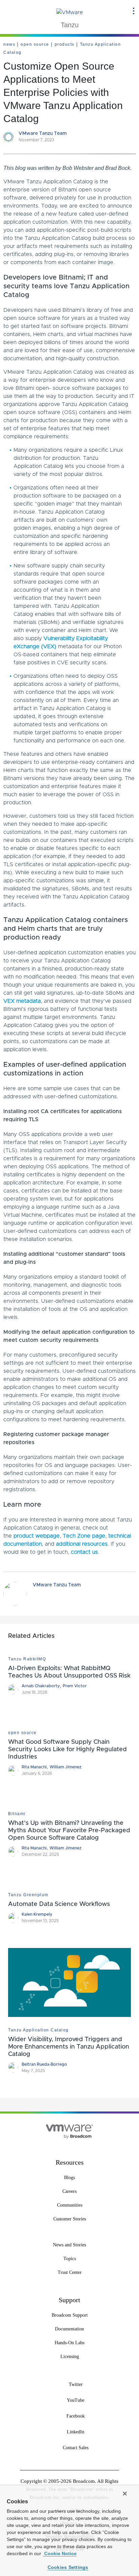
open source (35, 44)
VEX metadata (22, 1001)
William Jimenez (65, 1767)
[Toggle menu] (134, 11)
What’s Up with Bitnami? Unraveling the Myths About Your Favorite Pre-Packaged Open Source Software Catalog (69, 1831)
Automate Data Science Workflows (59, 1904)
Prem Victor (75, 1686)
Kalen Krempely (37, 1914)
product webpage (37, 1536)
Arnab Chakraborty (41, 1686)
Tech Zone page (84, 1536)
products (65, 44)
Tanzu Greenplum (28, 1895)
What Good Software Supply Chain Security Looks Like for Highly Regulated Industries (67, 1750)
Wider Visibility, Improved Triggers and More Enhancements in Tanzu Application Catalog (69, 2047)
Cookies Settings (68, 2567)
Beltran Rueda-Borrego (44, 2064)
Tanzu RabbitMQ (27, 1659)
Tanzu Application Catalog (38, 2030)
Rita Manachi (34, 1767)
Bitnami (17, 1814)
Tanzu (70, 25)
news (9, 44)
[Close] (125, 2494)
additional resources (82, 1544)
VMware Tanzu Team (43, 134)
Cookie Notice (60, 2553)
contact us (84, 1552)
